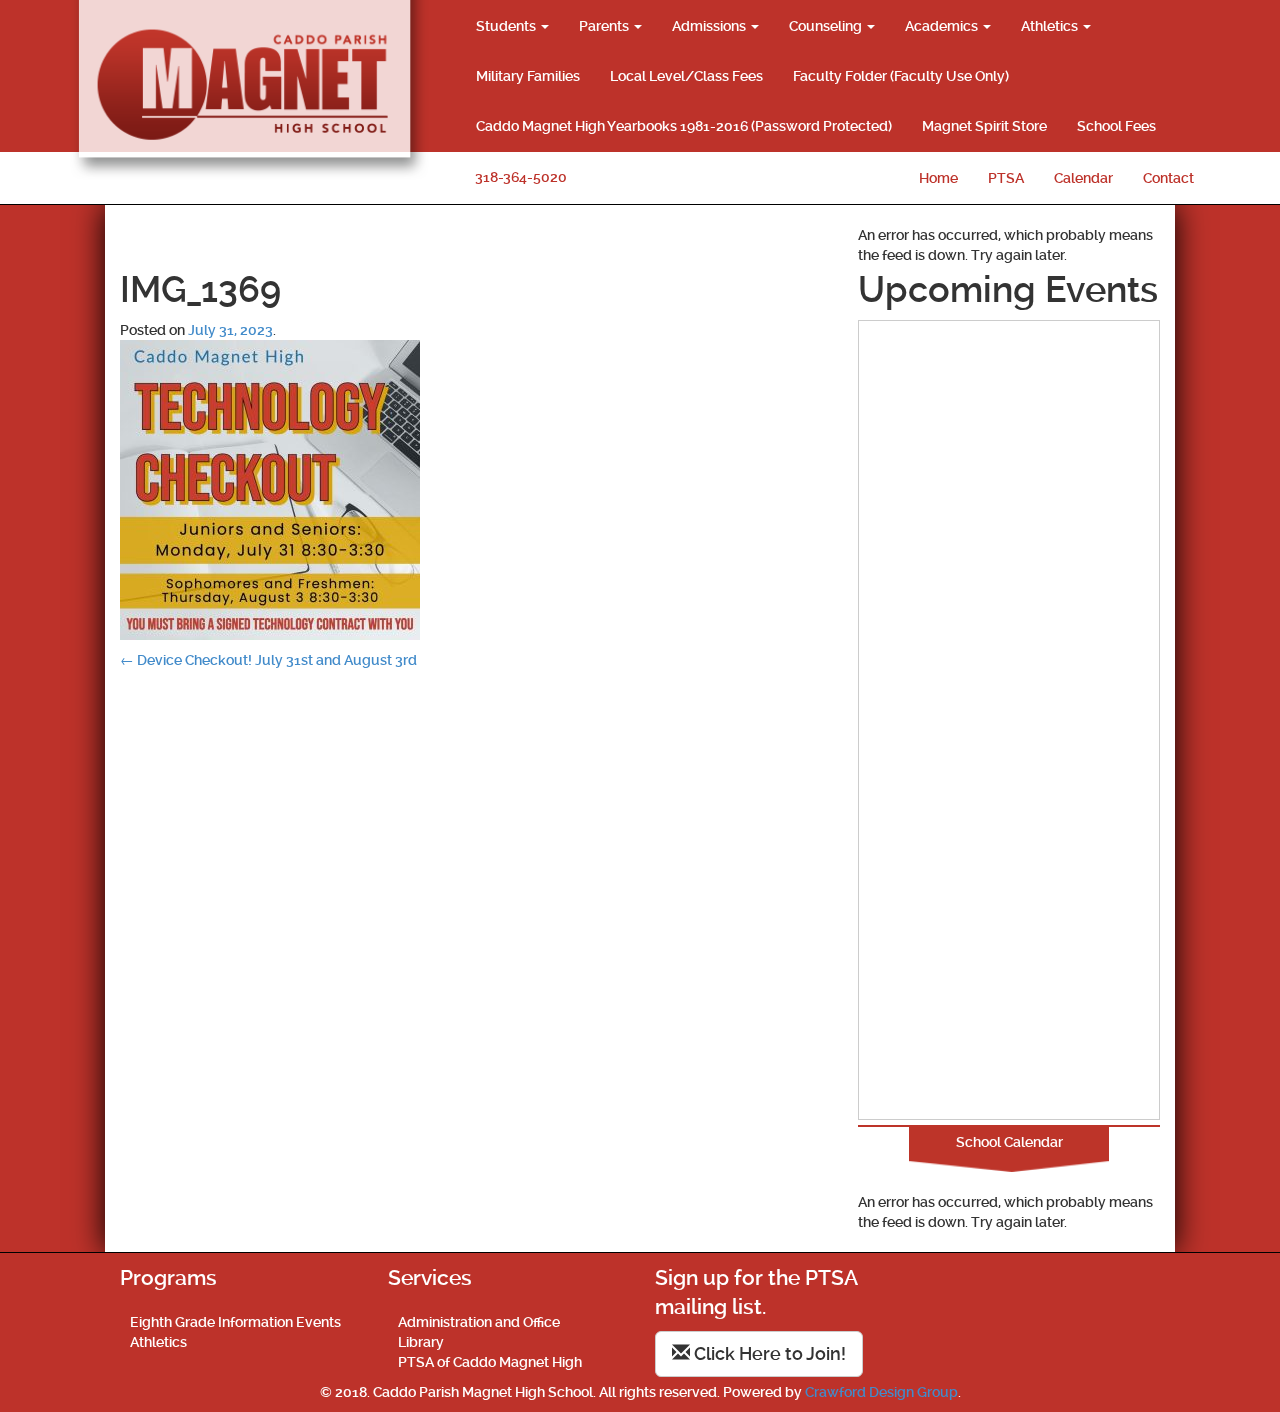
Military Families (528, 76)
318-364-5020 (521, 177)
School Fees (1116, 126)
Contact (1168, 178)
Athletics (1051, 26)
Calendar (1083, 178)
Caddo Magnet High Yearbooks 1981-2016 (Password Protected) (684, 126)
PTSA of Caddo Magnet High (490, 1362)
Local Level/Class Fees (686, 76)
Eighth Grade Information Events (235, 1322)
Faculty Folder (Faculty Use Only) (901, 76)
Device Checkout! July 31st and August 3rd (268, 660)
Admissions (710, 26)
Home (938, 178)
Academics (943, 26)
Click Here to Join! (768, 1353)
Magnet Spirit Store (984, 126)
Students (507, 26)
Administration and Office (479, 1322)
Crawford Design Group (881, 1392)
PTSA (1006, 178)
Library (421, 1342)
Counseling (827, 26)
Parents (605, 26)
